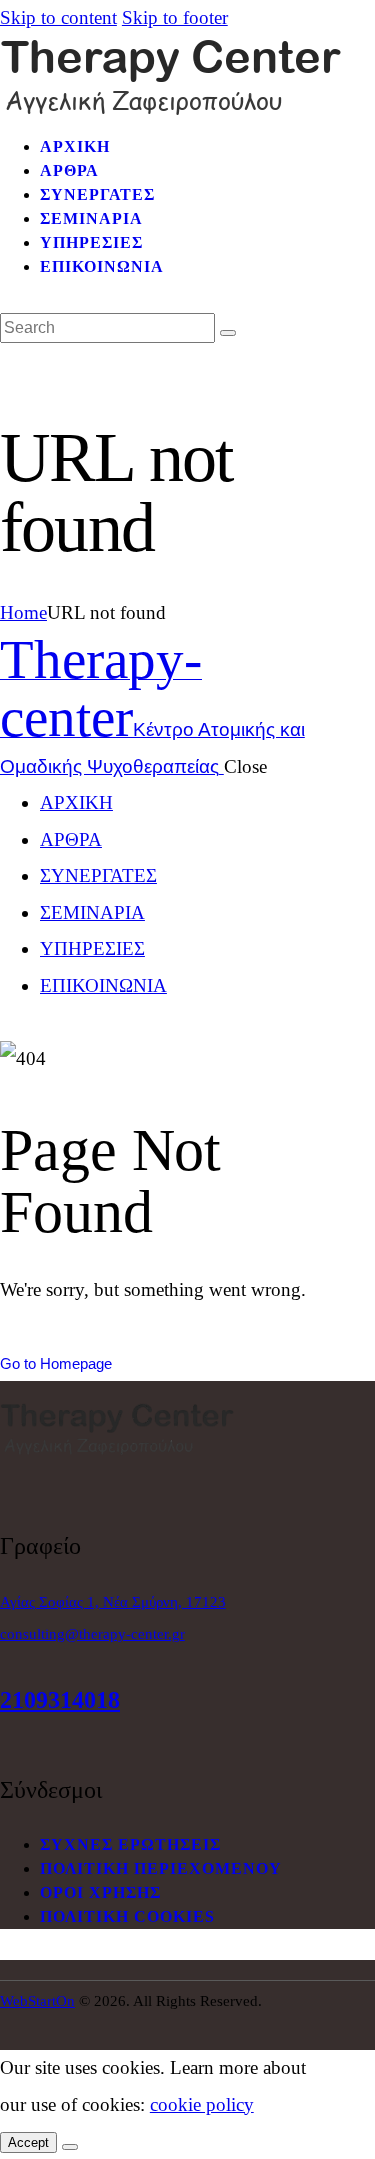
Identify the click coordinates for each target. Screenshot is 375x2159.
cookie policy (202, 2104)
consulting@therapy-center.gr (92, 1634)
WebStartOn (37, 2001)
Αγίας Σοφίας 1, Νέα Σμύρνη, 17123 (113, 1602)
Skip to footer (175, 17)
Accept (28, 2142)
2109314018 (60, 1700)
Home (23, 612)
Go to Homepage (56, 1363)
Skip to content (58, 17)
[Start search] (228, 333)
